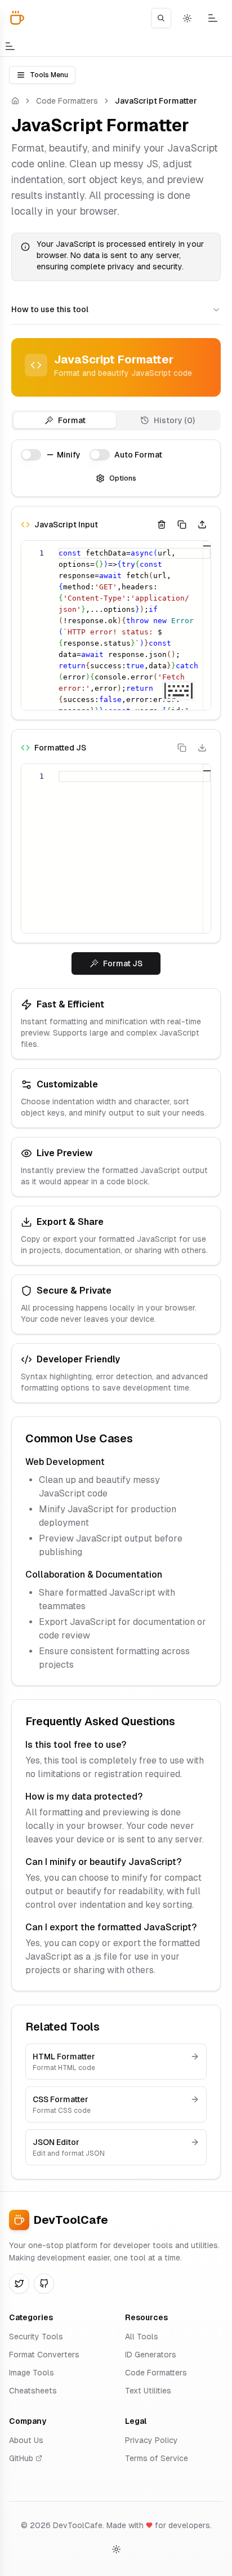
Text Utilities (148, 2391)
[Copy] (182, 525)
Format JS (123, 963)
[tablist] (116, 420)
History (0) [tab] (174, 420)
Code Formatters (67, 101)
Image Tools (32, 2373)
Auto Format (138, 455)
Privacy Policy (151, 2440)
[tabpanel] (116, 707)
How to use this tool (50, 309)
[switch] (31, 455)
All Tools (142, 2337)
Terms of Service (157, 2458)
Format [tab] (72, 420)
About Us (26, 2440)
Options (123, 478)
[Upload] (202, 525)
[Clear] (162, 525)
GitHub (21, 2458)
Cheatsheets (33, 2391)
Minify (69, 455)
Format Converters (44, 2355)
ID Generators (151, 2355)
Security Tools (36, 2337)
